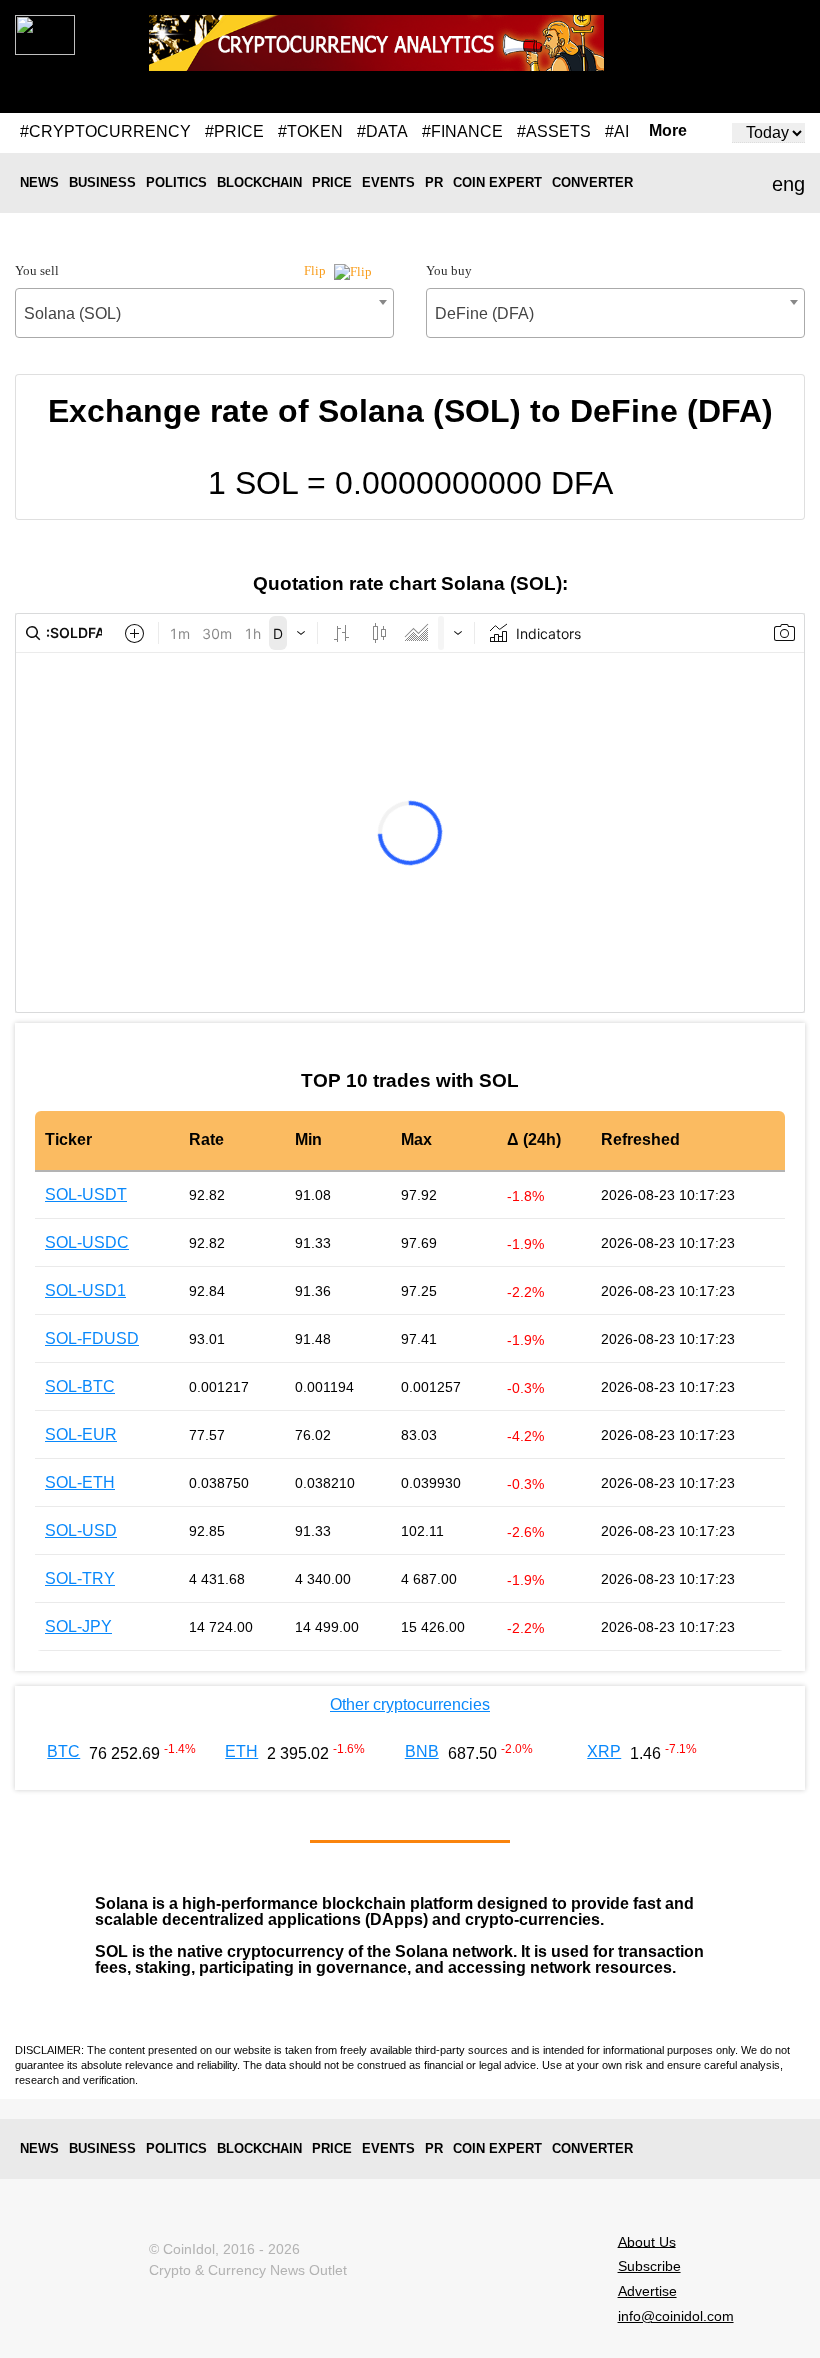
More (668, 131)
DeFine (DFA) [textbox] (484, 313)
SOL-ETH (80, 1482)
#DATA (382, 131)
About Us (647, 2241)
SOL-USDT (86, 1194)
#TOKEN (310, 131)
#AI (617, 131)
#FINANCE (462, 131)
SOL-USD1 (85, 1290)
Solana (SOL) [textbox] (72, 313)
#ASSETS (554, 131)
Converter (592, 182)
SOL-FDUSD (92, 1338)
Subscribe (649, 2266)
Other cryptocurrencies (410, 1704)
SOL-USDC (87, 1242)
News (39, 182)
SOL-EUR (81, 1434)
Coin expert (497, 182)
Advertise (647, 2291)
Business (102, 182)
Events (388, 182)
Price (332, 182)
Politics (176, 182)
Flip (316, 270)
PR (434, 182)
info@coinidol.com (676, 2316)
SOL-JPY (78, 1626)
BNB (422, 1751)
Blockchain (259, 182)
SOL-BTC (80, 1386)
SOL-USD (81, 1530)
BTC (63, 1751)
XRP (604, 1751)
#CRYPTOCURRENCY (105, 131)
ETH (241, 1751)
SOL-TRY (80, 1578)
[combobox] (204, 313)
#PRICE (234, 131)
